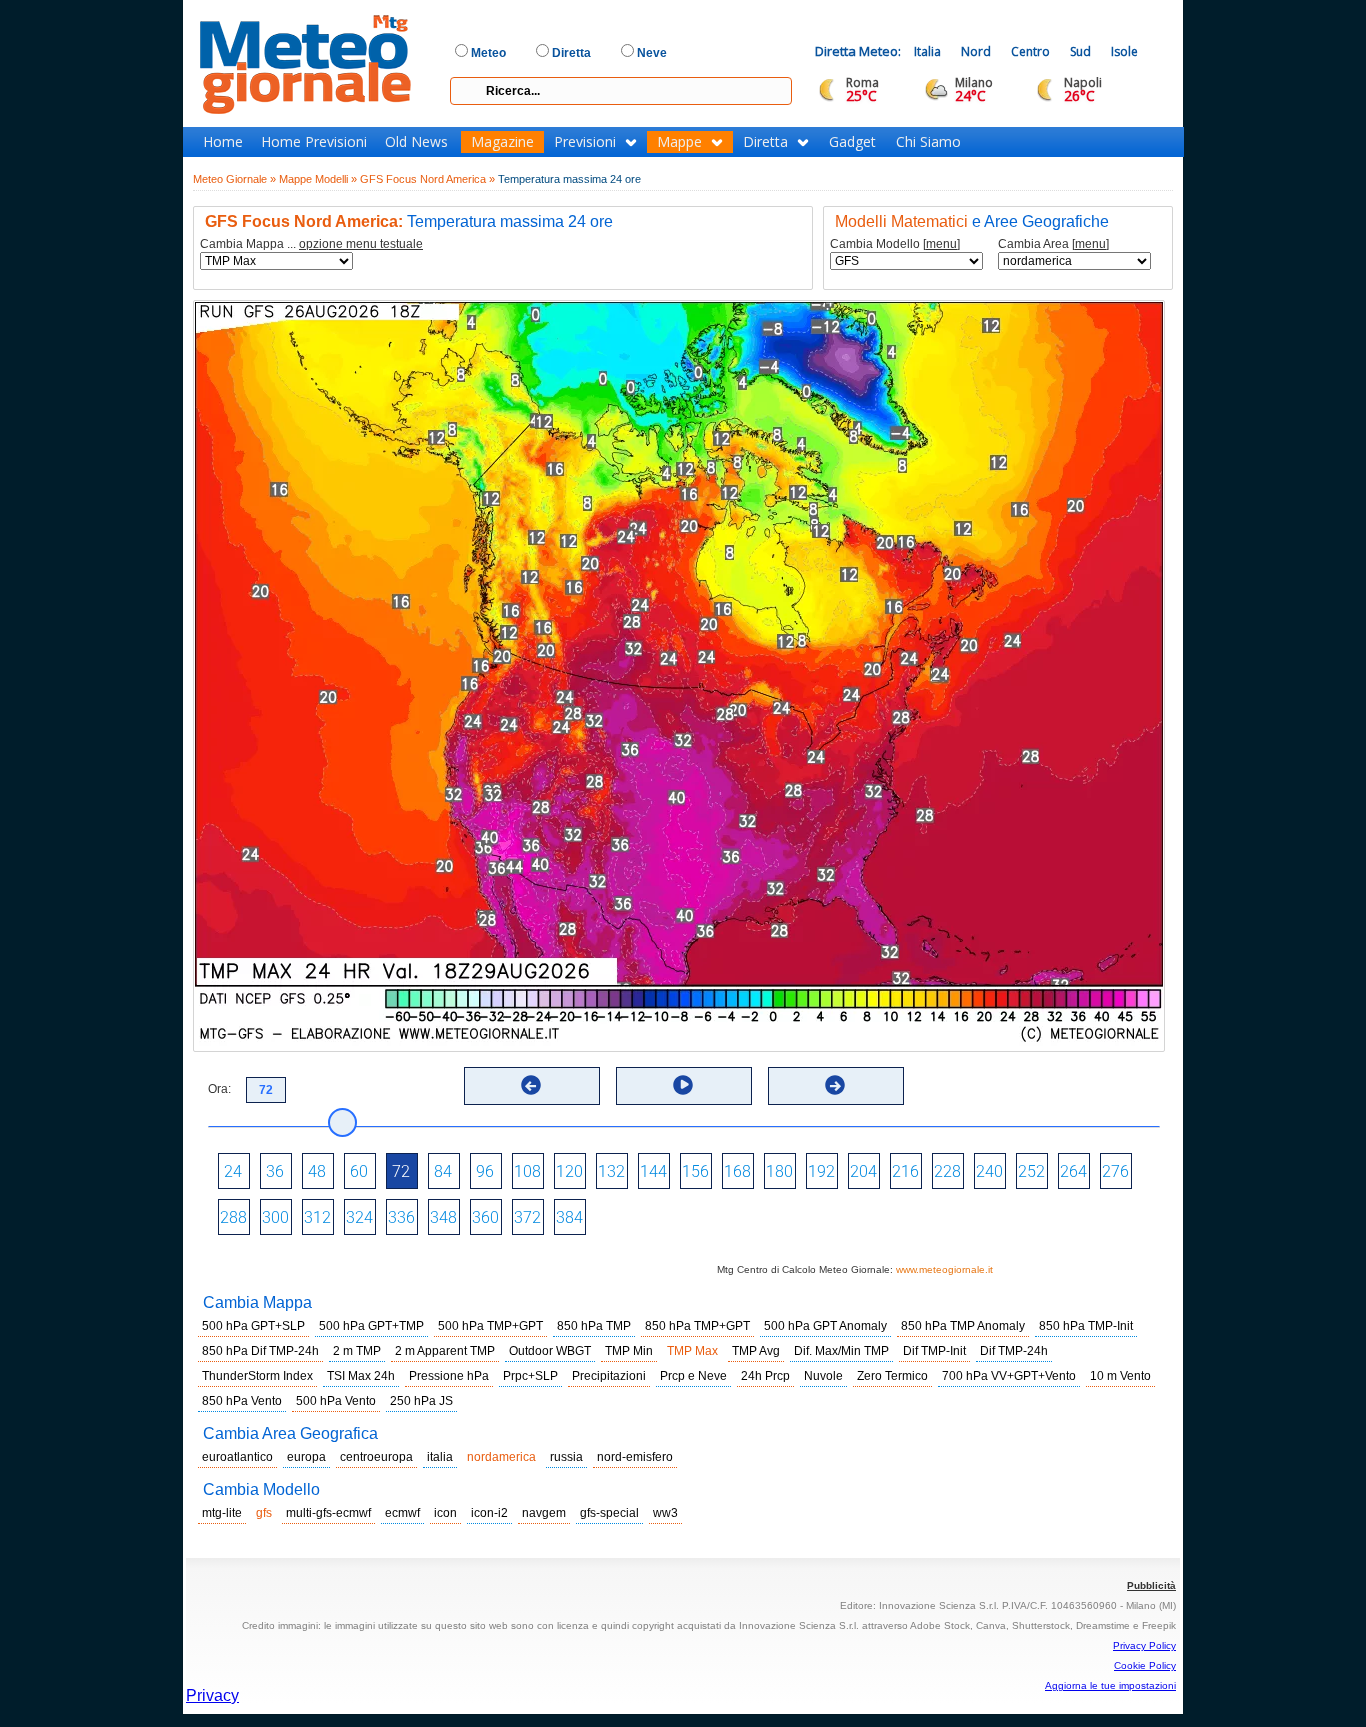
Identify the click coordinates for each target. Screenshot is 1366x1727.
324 (359, 1217)
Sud (1080, 51)
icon (445, 1513)
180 (779, 1171)
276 (1115, 1171)
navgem (544, 1513)
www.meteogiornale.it (944, 1269)
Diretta (765, 142)
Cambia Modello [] (895, 244)
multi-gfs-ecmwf (328, 1513)
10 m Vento (1120, 1376)
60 (359, 1171)
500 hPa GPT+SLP (253, 1326)
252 (1031, 1171)
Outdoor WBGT (550, 1351)
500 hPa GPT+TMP (371, 1326)
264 (1073, 1171)
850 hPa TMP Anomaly (963, 1326)
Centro (1030, 51)
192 (821, 1171)
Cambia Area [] (1053, 244)
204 (863, 1171)
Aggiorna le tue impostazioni (1110, 1685)
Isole (1124, 51)
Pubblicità (1151, 1585)
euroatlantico (237, 1457)
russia (566, 1457)
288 (233, 1217)
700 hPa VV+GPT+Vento (1009, 1376)
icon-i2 (489, 1513)
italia (440, 1457)
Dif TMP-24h (1014, 1351)
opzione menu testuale (361, 244)
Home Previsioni (314, 142)
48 (317, 1171)
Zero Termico (892, 1376)
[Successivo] (835, 1085)
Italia (927, 51)
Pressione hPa (449, 1376)
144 (653, 1171)
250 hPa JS (421, 1401)
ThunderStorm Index (257, 1376)
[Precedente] (531, 1085)
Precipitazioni (609, 1376)
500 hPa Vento (336, 1401)
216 (905, 1171)
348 (443, 1217)
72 (401, 1171)
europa (306, 1457)
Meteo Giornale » (234, 179)
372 (527, 1217)
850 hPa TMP (594, 1326)
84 (443, 1171)
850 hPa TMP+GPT (697, 1326)
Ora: (219, 1089)
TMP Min (629, 1351)
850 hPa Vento (242, 1401)
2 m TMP (357, 1351)
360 (485, 1217)
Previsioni (585, 142)
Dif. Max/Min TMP (841, 1351)
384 (569, 1217)
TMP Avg (756, 1351)
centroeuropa (376, 1457)
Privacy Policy (1144, 1645)
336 (401, 1217)
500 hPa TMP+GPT (490, 1326)
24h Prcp (765, 1376)
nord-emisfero (635, 1457)
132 (611, 1171)
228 (947, 1171)
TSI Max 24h (361, 1376)
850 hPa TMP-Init (1086, 1326)
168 (737, 1171)
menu (941, 244)
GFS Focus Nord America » (427, 179)
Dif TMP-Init (934, 1351)
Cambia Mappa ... (311, 244)
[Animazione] (683, 1085)
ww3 (665, 1513)
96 (485, 1171)
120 (569, 1171)
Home (223, 142)
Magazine (502, 142)
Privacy (212, 1695)
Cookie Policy (1145, 1665)
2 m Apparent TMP (445, 1351)
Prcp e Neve (693, 1376)
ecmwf (402, 1513)
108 (527, 1171)
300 (275, 1217)
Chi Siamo (928, 142)
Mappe (679, 142)
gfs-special (609, 1513)
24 (233, 1171)
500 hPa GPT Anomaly (825, 1326)
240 (989, 1171)
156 (695, 1171)
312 (317, 1217)
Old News (416, 142)
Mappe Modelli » (318, 179)
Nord (976, 51)
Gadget (852, 142)
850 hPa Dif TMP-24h (260, 1351)
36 (275, 1171)
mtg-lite (222, 1513)
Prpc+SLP (530, 1376)
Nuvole (823, 1376)
